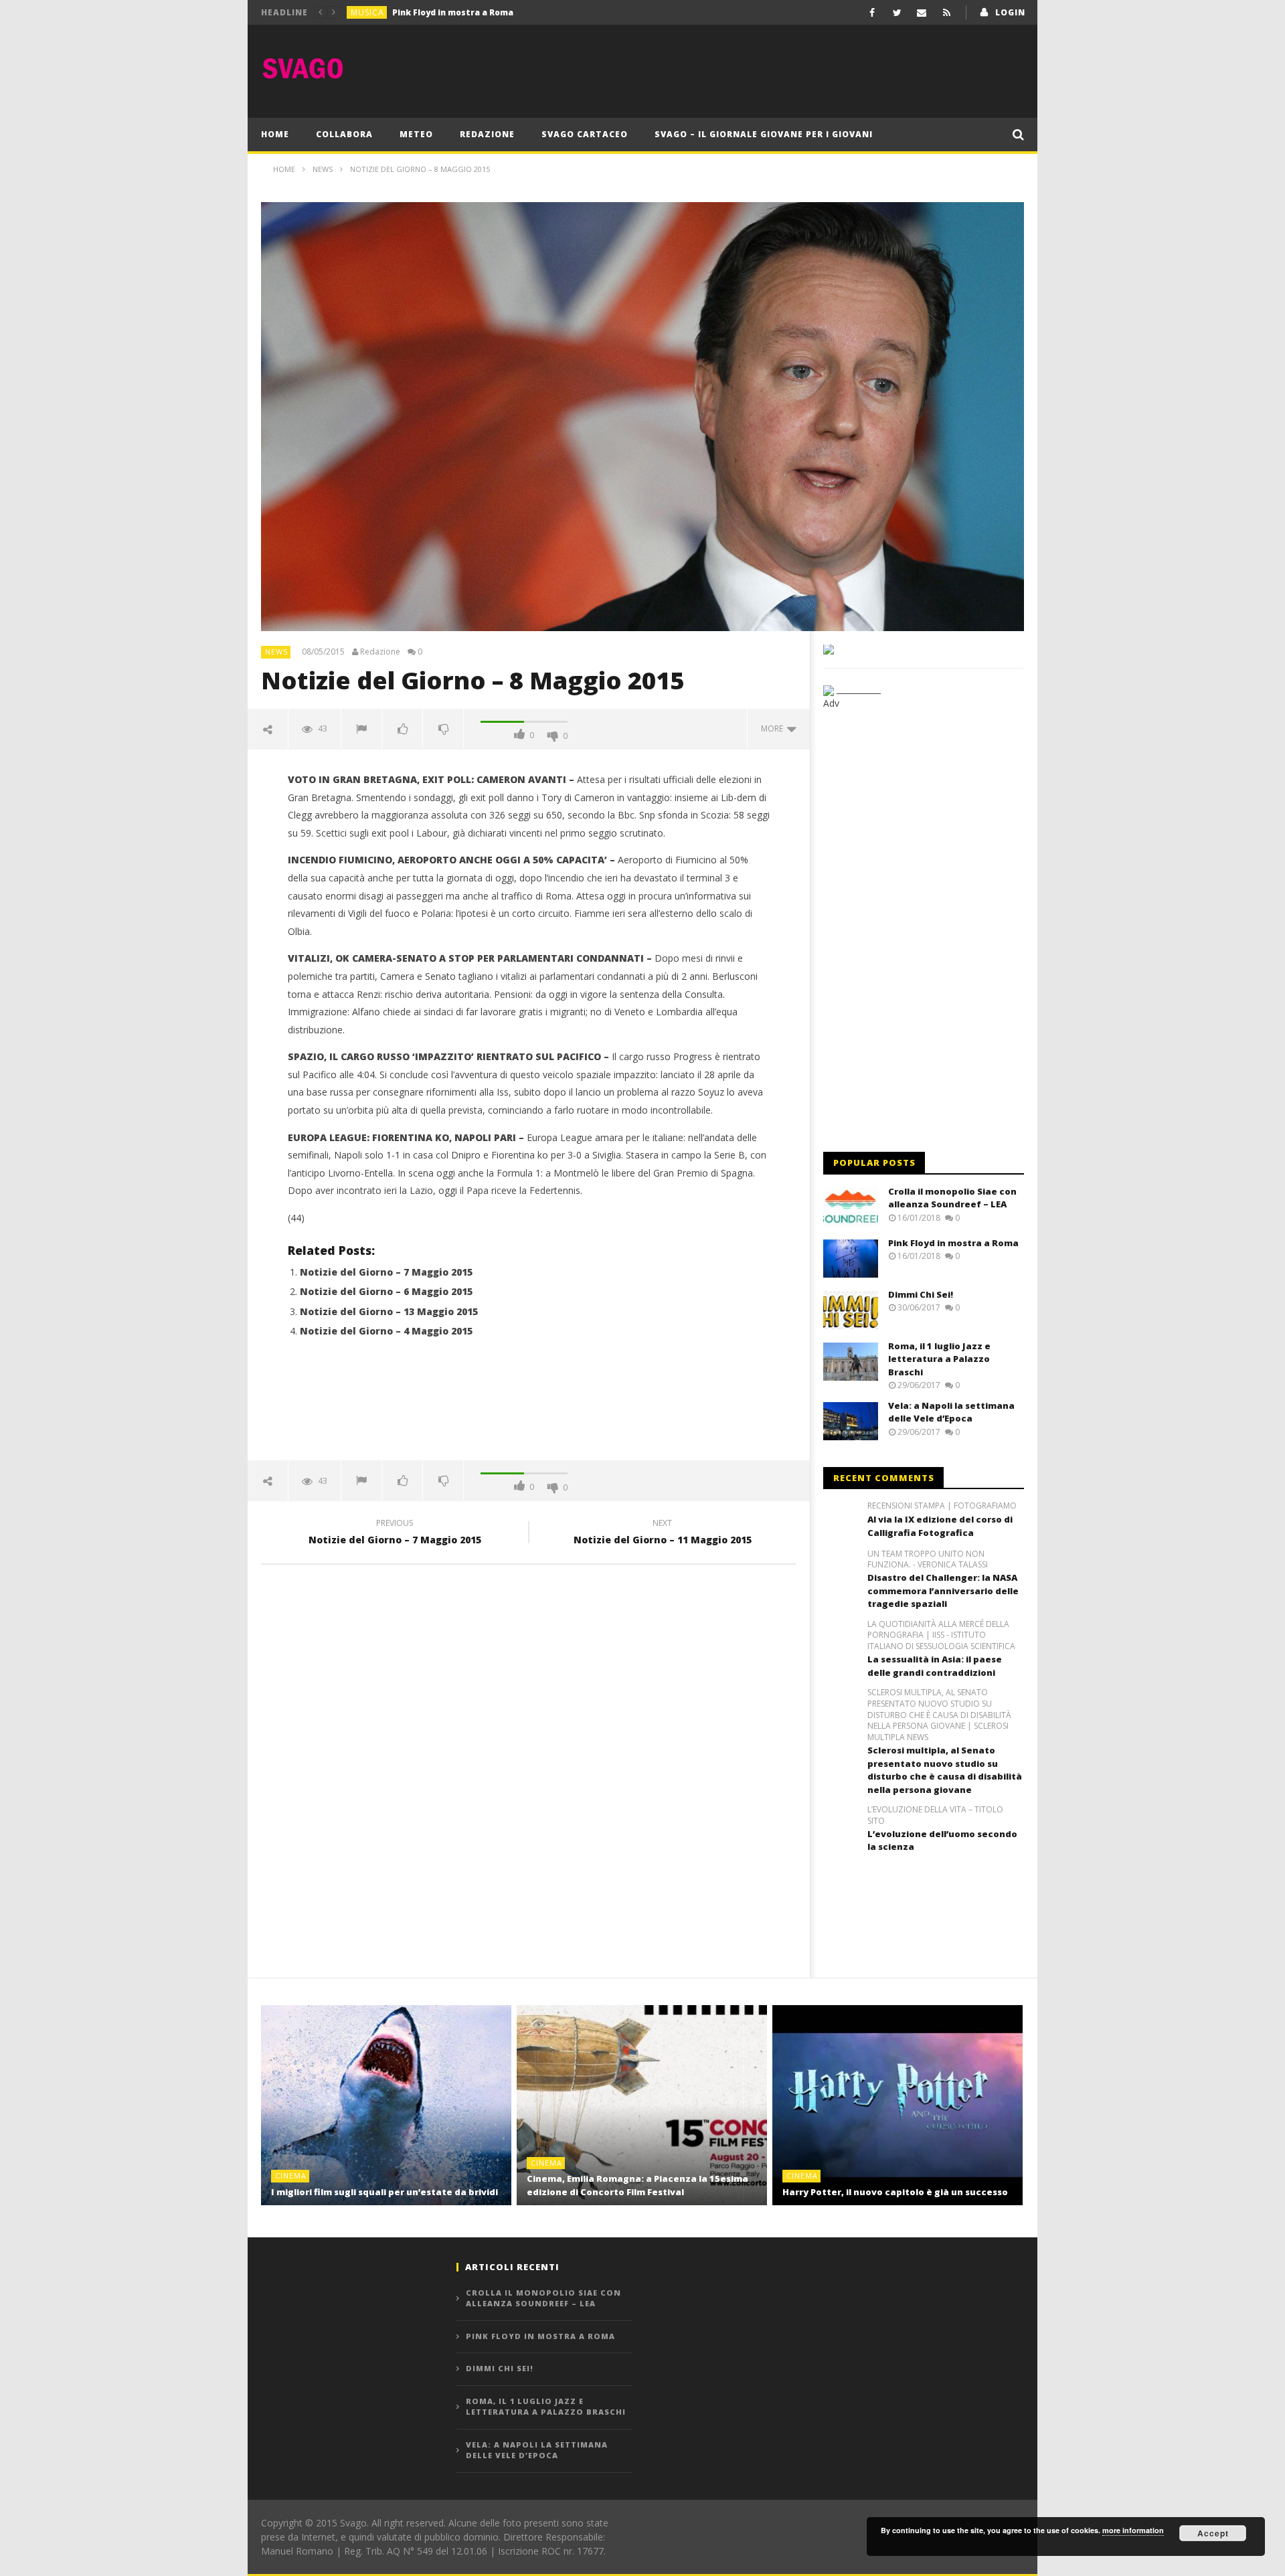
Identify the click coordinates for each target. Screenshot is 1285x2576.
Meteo (416, 134)
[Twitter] (897, 12)
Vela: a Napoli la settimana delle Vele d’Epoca (951, 1412)
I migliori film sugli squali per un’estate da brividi (384, 2192)
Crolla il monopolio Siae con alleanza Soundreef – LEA (952, 1198)
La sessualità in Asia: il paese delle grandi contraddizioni (935, 1666)
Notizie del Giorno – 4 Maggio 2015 (386, 1331)
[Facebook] (872, 12)
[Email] (922, 12)
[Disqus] (529, 1766)
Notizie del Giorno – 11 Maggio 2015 (663, 1533)
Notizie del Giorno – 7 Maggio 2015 (386, 1272)
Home (275, 134)
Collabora (344, 134)
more (774, 728)
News (276, 652)
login (1010, 12)
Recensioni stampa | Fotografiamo (942, 1506)
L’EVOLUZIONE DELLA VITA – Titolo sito (935, 1815)
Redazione (487, 134)
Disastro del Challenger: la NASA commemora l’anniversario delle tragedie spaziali (943, 1591)
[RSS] (947, 12)
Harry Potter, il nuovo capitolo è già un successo (895, 2192)
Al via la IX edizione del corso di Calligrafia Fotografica (940, 1526)
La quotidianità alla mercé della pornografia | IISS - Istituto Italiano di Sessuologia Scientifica (941, 1636)
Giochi (367, 12)
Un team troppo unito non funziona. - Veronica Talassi (928, 1560)
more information (1133, 2530)
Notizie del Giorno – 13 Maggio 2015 (389, 1311)
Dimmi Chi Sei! (421, 12)
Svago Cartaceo (585, 134)
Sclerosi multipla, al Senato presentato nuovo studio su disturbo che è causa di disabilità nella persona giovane (945, 1770)
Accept (1213, 2533)
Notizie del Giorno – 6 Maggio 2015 (386, 1291)
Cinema (291, 2175)
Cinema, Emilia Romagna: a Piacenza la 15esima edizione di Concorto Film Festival (637, 2185)
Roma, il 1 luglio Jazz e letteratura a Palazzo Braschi (939, 1359)
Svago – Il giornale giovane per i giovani (764, 134)
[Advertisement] (780, 68)
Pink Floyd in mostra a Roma (953, 1243)
